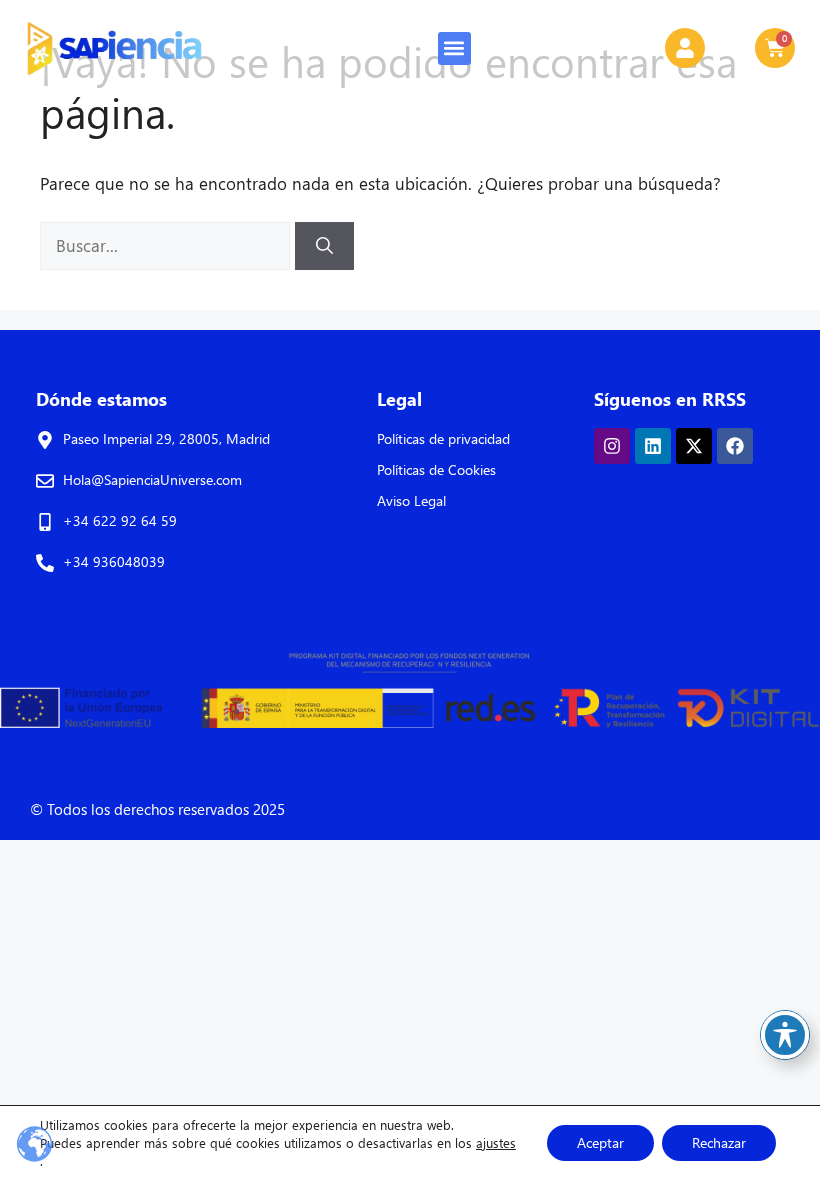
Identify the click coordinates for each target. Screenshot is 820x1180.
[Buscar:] (167, 245)
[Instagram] (612, 446)
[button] (454, 48)
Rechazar (719, 1142)
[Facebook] (735, 446)
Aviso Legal (411, 500)
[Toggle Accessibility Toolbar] (785, 1035)
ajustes (496, 1142)
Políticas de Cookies (436, 469)
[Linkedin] (653, 446)
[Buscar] (324, 246)
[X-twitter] (694, 446)
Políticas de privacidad (443, 438)
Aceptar (600, 1142)
